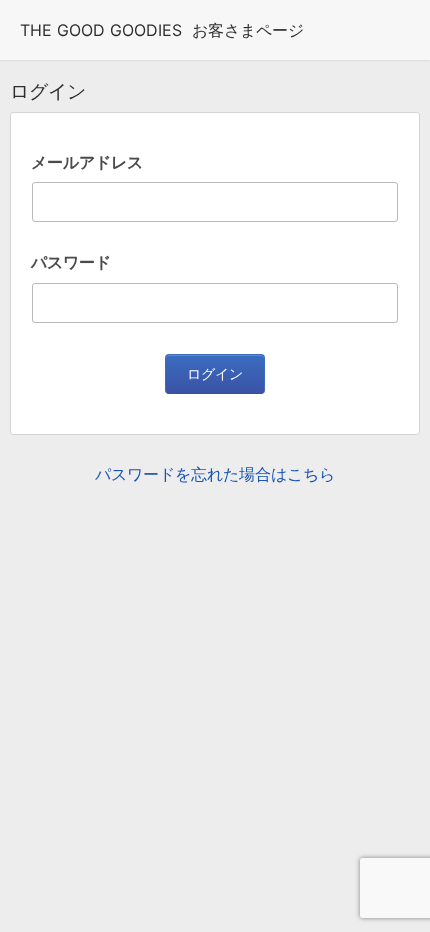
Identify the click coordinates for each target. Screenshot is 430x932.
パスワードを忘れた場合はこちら (215, 474)
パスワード (71, 262)
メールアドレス (87, 162)
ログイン (215, 374)
